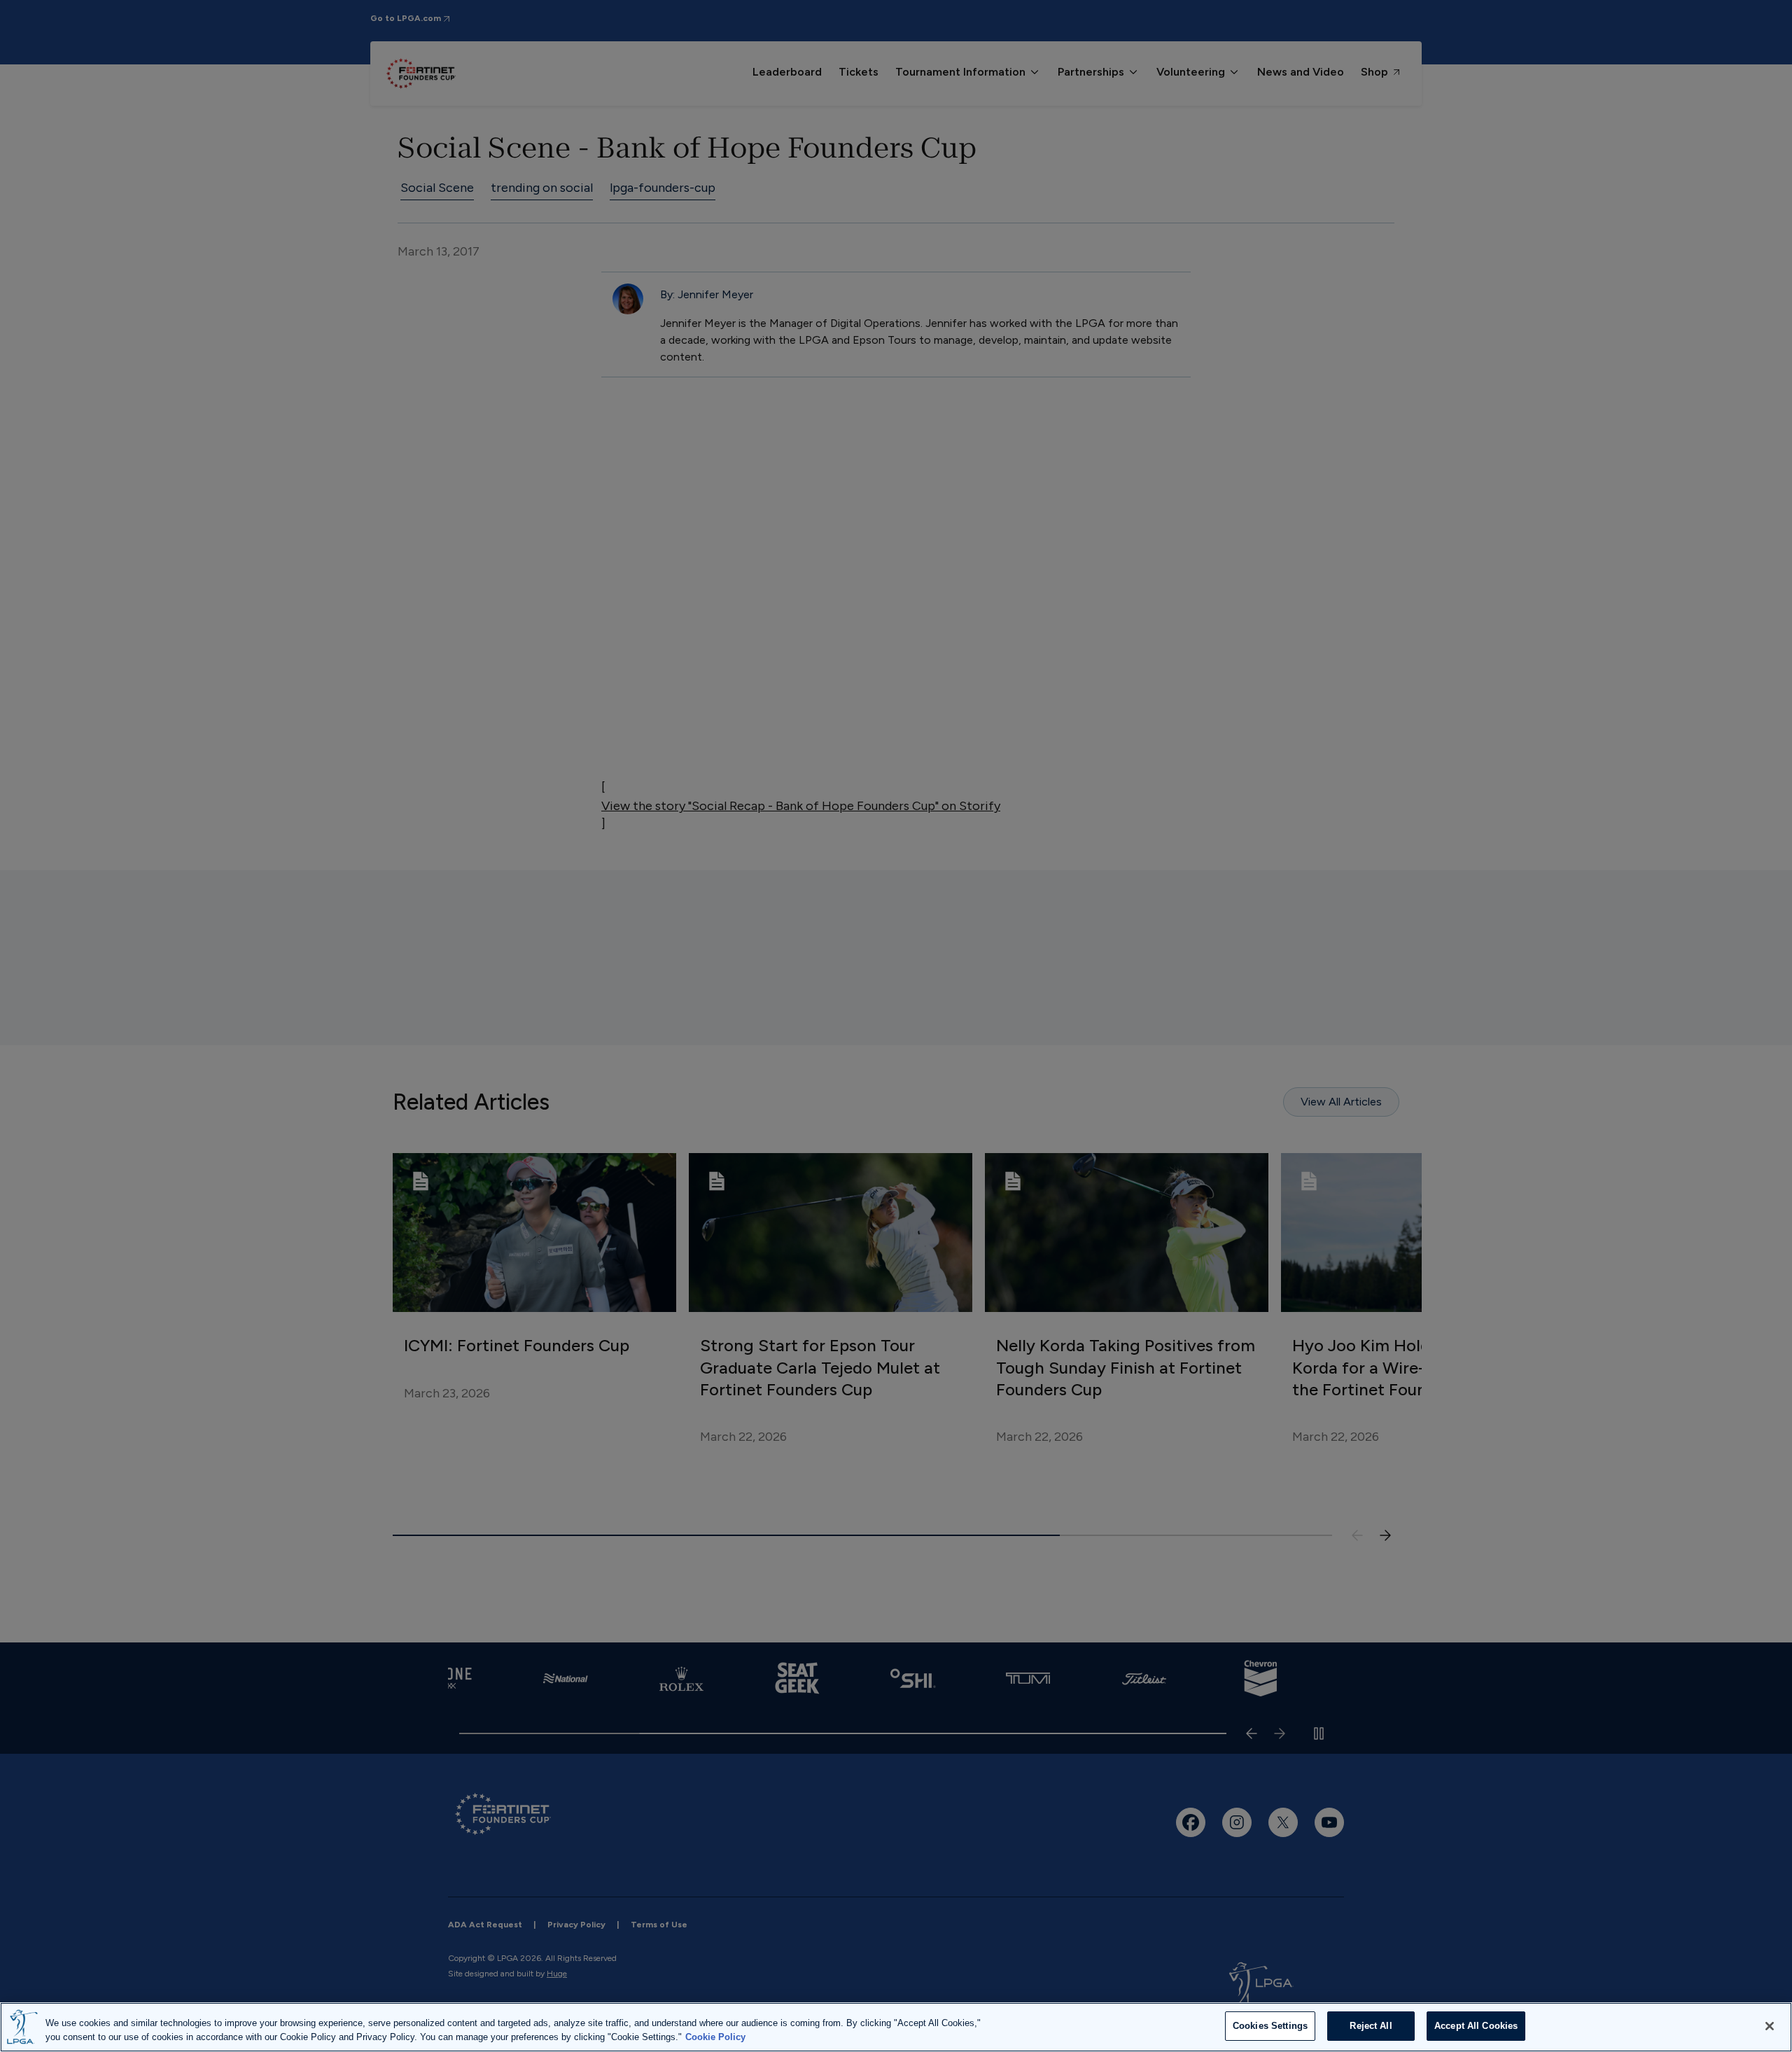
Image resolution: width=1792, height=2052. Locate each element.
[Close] (1770, 2026)
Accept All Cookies (1476, 2026)
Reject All (1371, 2026)
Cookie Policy (715, 2037)
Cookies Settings (1270, 2026)
